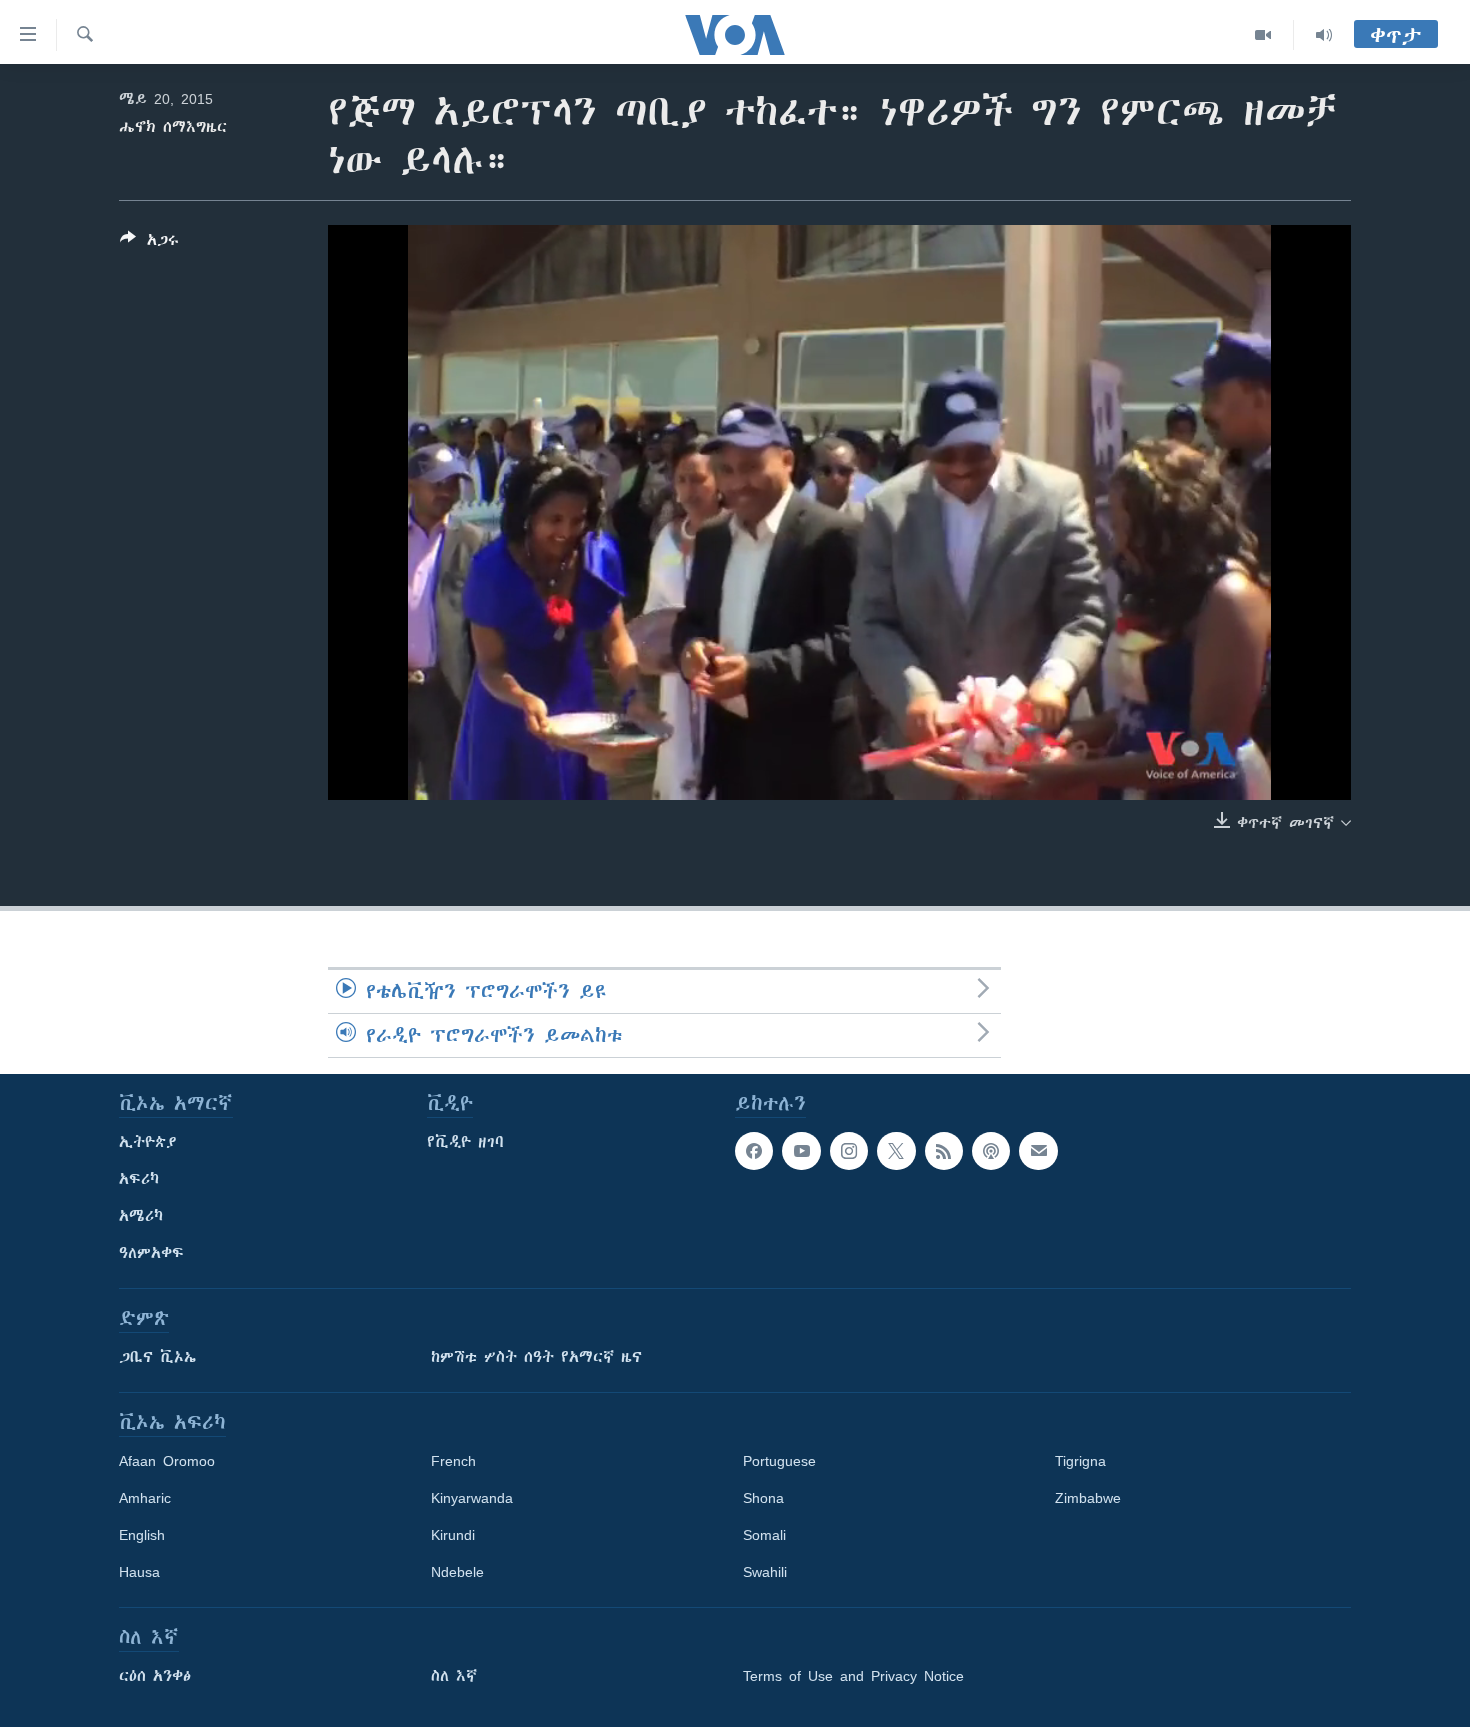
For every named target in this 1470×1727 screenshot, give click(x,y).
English (142, 1535)
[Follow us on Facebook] (754, 1151)
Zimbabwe (1088, 1498)
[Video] (1263, 35)
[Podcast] (991, 1151)
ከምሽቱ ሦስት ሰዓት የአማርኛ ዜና (536, 1357)
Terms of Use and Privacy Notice (853, 1676)
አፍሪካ (139, 1179)
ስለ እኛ (454, 1676)
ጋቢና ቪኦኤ (157, 1357)
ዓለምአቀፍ (151, 1253)
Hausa (139, 1572)
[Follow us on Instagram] (849, 1151)
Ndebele (457, 1572)
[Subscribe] (1038, 1151)
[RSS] (944, 1151)
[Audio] (1324, 35)
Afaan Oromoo (167, 1461)
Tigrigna (1080, 1461)
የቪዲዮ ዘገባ (465, 1142)
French (453, 1461)
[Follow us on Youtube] (801, 1151)
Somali (764, 1535)
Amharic (145, 1498)
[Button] (149, 243)
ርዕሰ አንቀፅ (155, 1676)
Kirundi (453, 1535)
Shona (763, 1498)
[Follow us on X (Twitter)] (896, 1151)
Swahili (765, 1572)
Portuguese (779, 1461)
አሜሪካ (141, 1216)
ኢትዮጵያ (148, 1142)
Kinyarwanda (472, 1498)
